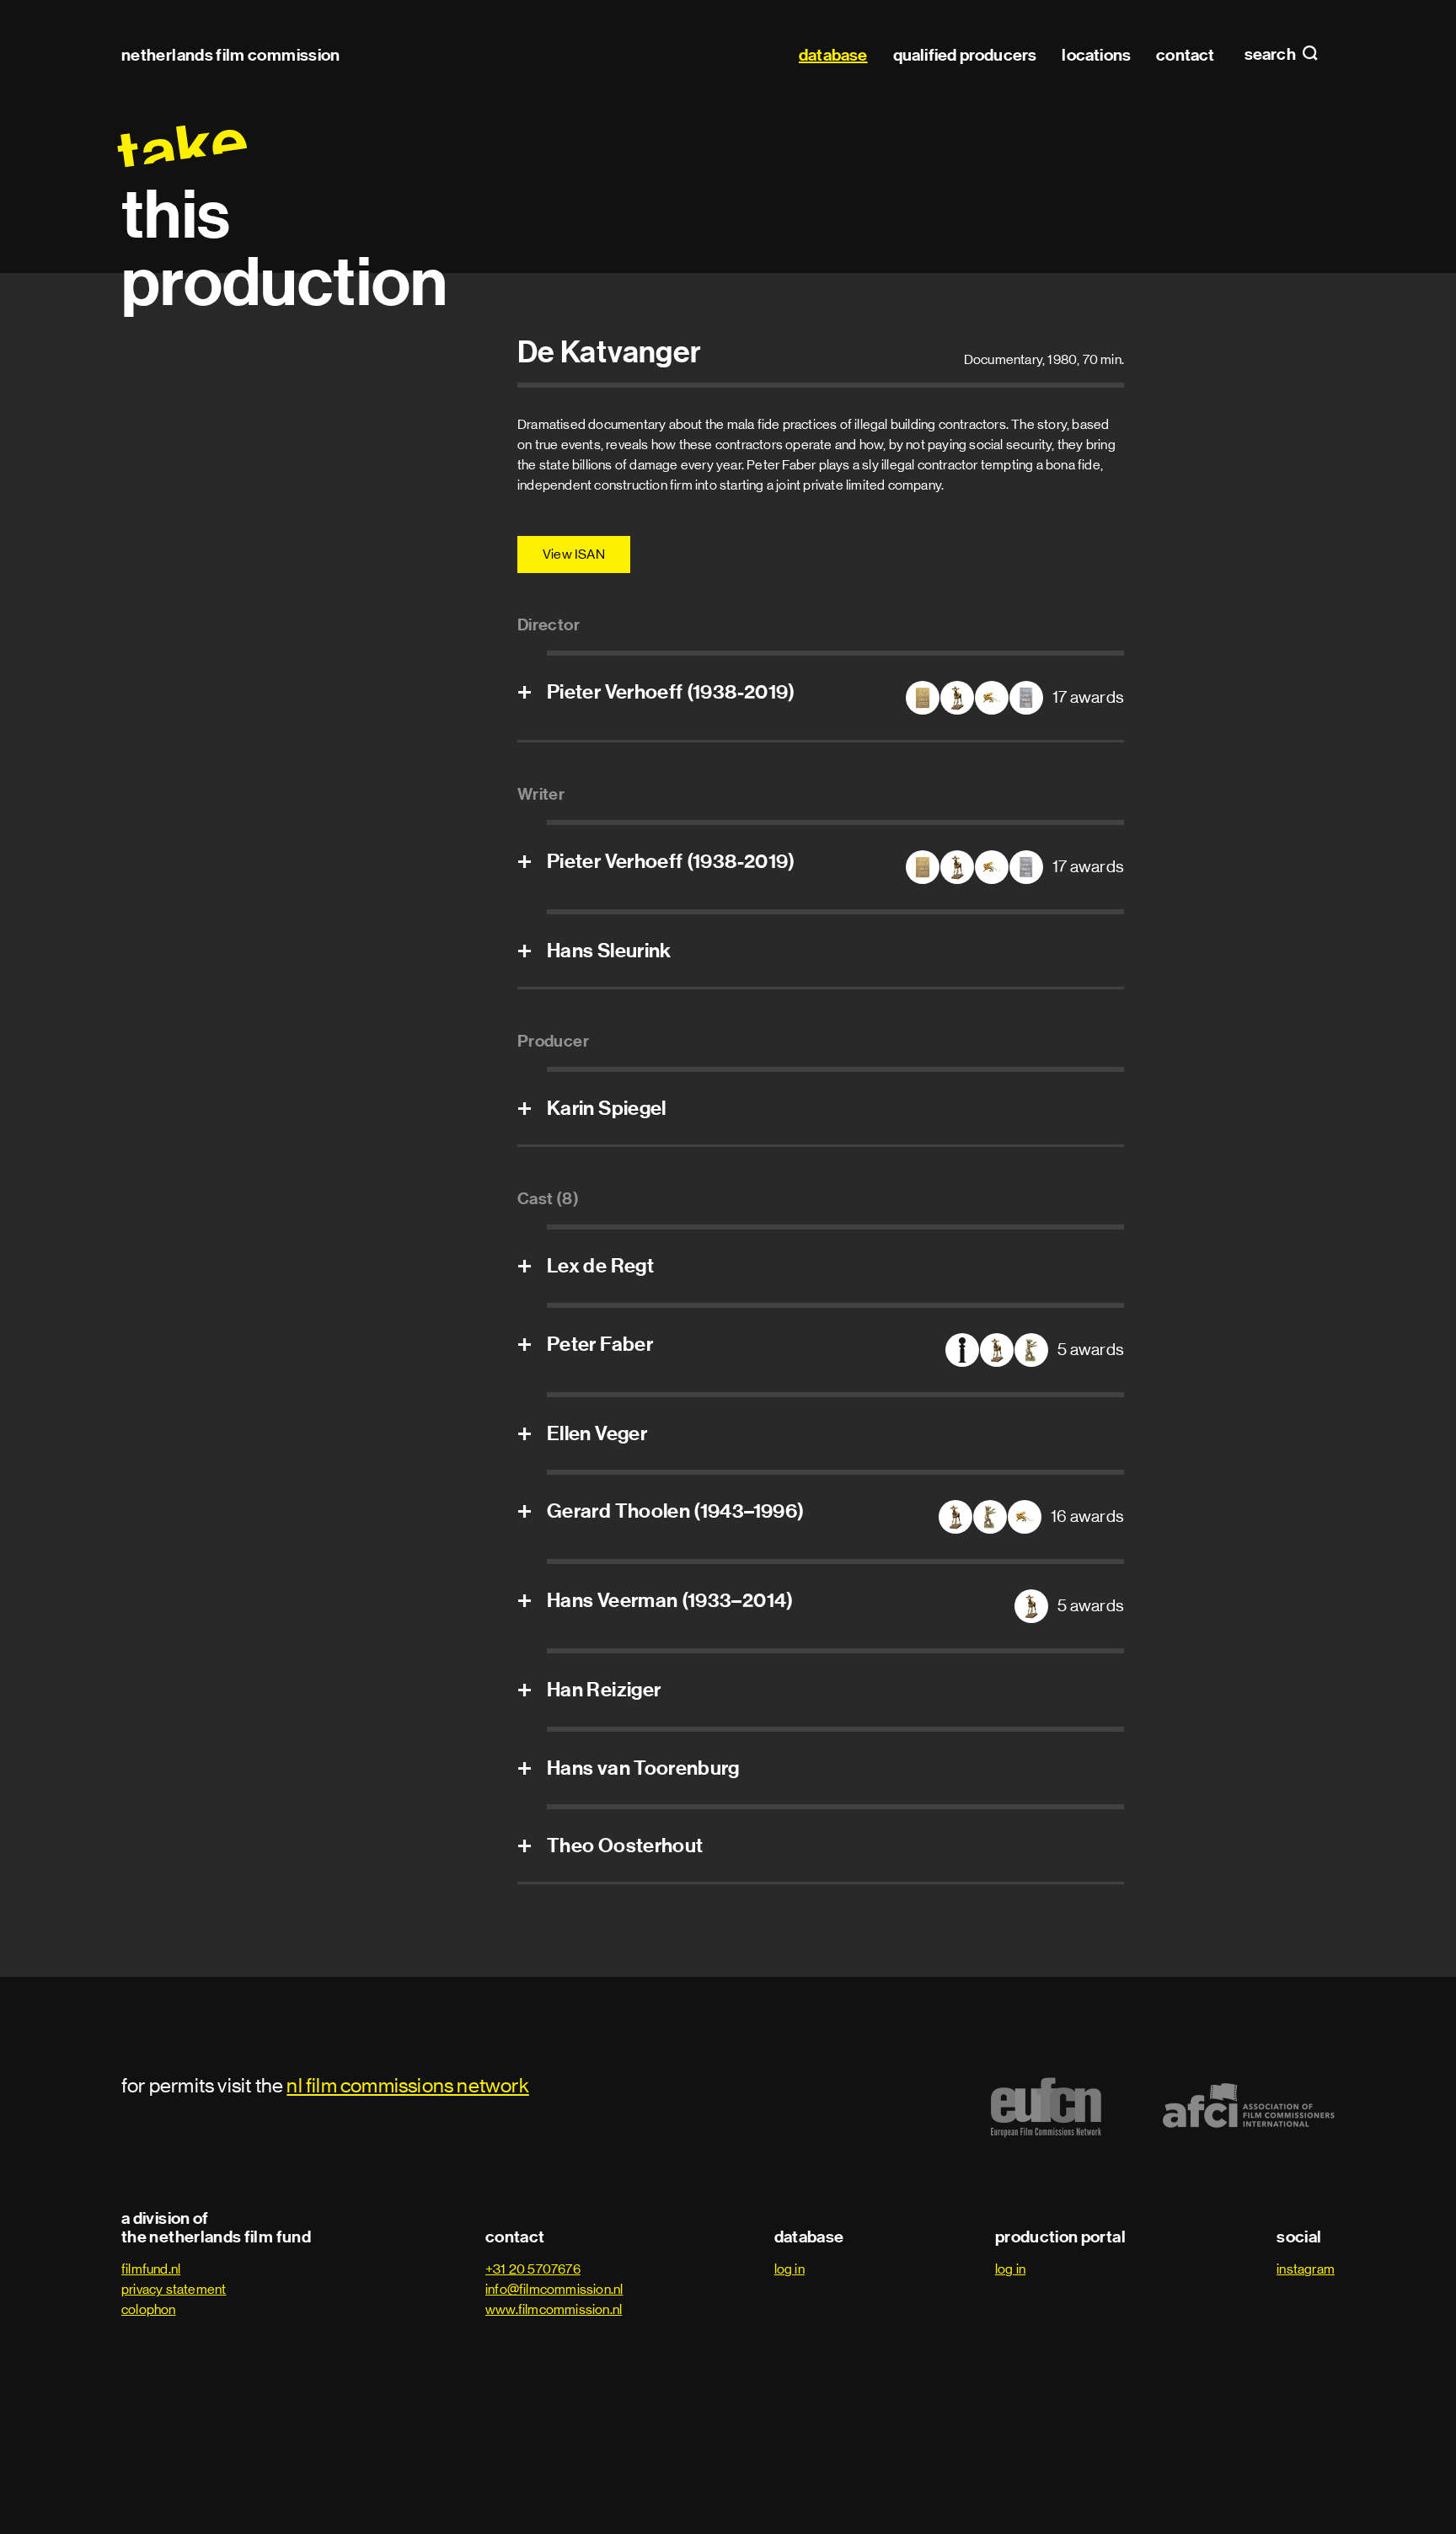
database (833, 55)
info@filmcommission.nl (554, 2289)
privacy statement (174, 2289)
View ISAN (574, 554)
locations (1096, 55)
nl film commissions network (407, 2085)
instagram (1306, 2269)
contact (1185, 55)
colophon (149, 2309)
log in (790, 2269)
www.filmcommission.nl (554, 2309)
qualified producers (965, 55)
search (1271, 55)
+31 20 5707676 (533, 2269)
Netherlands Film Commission (231, 55)
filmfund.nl (151, 2269)
